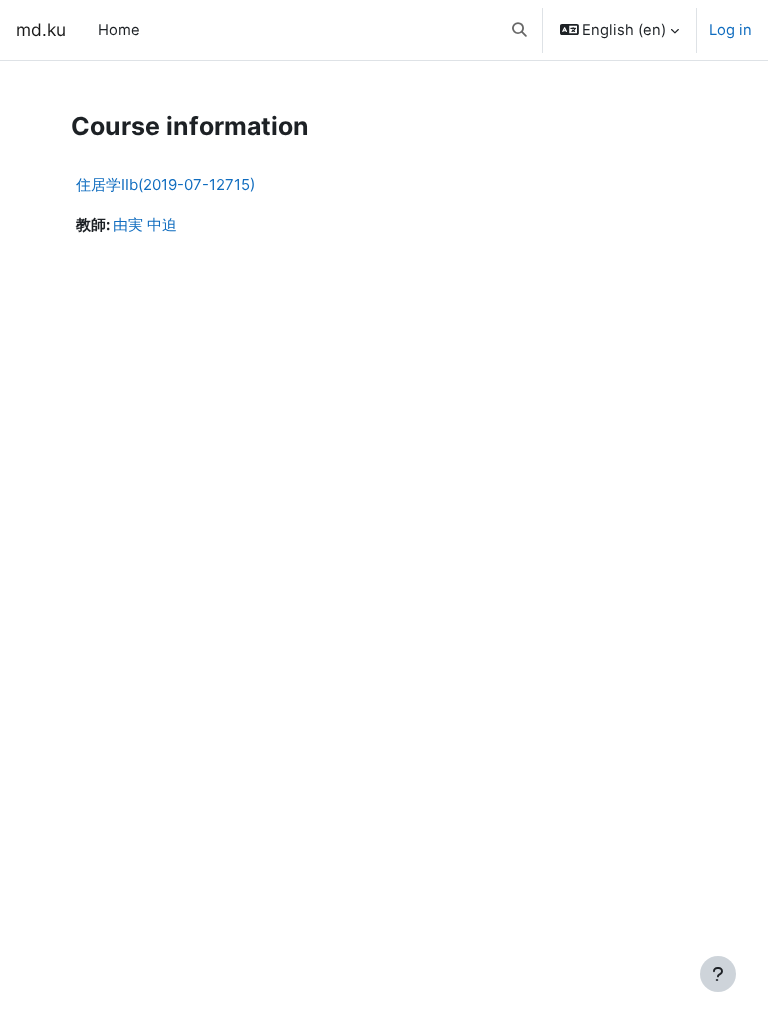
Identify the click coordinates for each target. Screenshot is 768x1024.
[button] (519, 30)
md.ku (41, 29)
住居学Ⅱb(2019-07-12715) (165, 184)
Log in (730, 30)
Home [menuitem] (119, 30)
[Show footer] (718, 974)
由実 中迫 (145, 225)
